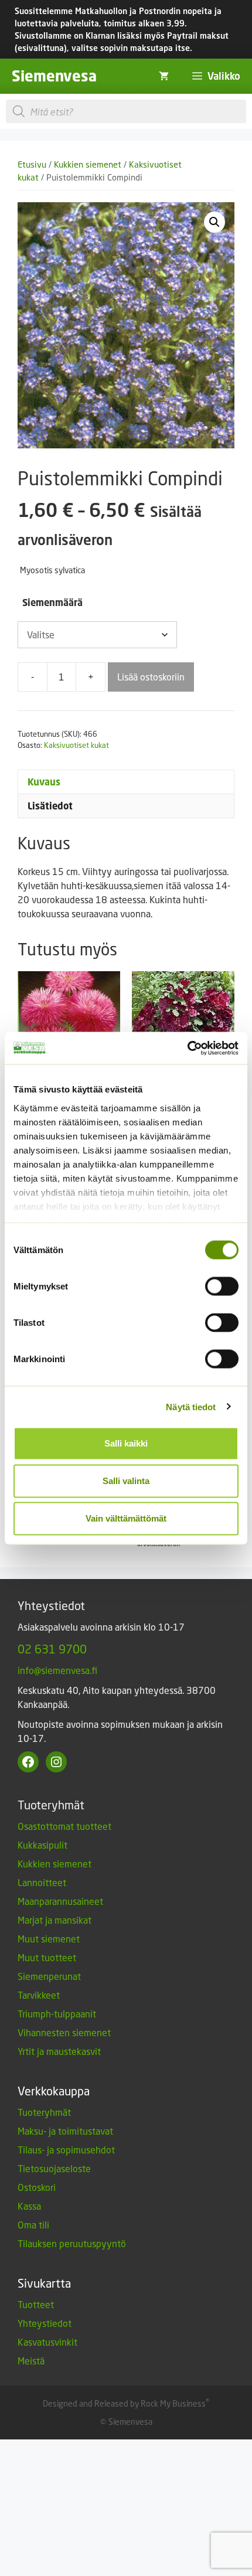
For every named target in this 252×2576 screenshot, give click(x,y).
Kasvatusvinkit (47, 2342)
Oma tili (33, 2225)
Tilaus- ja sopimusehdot (66, 2150)
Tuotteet (36, 2304)
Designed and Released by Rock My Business (124, 2403)
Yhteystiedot (45, 2323)
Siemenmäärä (52, 603)
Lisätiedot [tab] (50, 806)
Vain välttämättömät (126, 1518)
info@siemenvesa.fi (57, 1670)
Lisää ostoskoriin (151, 677)
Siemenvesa (54, 76)
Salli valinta (126, 1481)
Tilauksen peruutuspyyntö (72, 2243)
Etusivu (32, 164)
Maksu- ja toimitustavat (65, 2131)
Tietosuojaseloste (54, 2168)
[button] (214, 222)
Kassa (29, 2206)
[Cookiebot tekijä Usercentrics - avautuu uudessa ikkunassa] (187, 1048)
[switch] (222, 1287)
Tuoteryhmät (44, 2112)
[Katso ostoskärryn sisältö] (164, 76)
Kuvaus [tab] (44, 782)
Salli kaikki (126, 1443)
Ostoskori (37, 2187)
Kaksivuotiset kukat (76, 745)
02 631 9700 (52, 1649)
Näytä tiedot (191, 1406)
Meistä (31, 2361)
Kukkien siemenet (88, 164)
